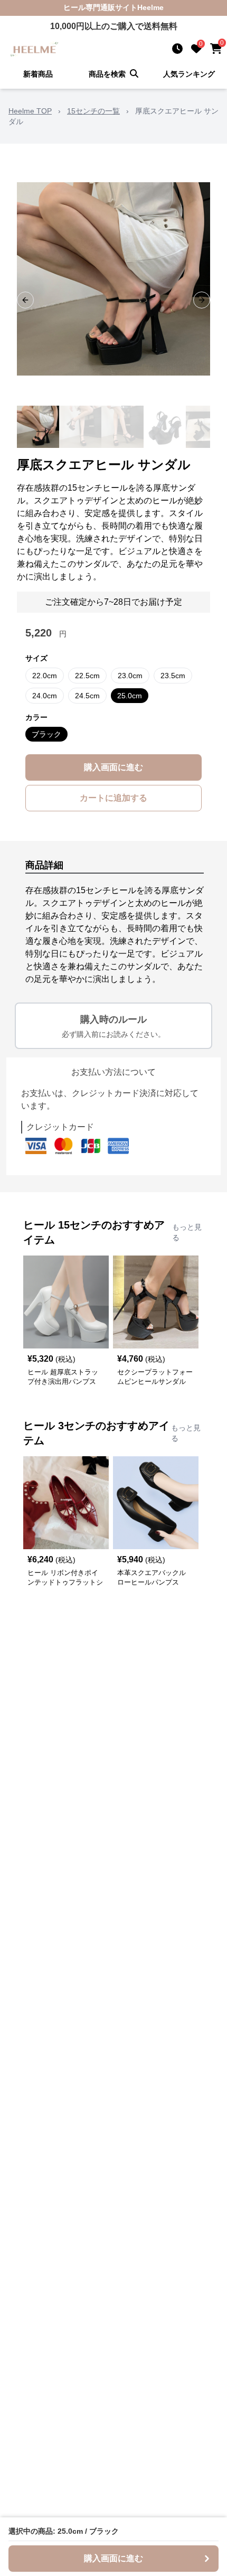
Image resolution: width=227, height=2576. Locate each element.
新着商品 (38, 74)
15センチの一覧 (93, 111)
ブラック (46, 734)
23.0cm (130, 676)
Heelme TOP (30, 111)
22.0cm (45, 676)
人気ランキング (189, 74)
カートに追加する (113, 798)
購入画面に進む (113, 767)
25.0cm (130, 696)
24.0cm (45, 696)
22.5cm (87, 676)
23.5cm (173, 676)
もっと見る (187, 1232)
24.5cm (87, 696)
